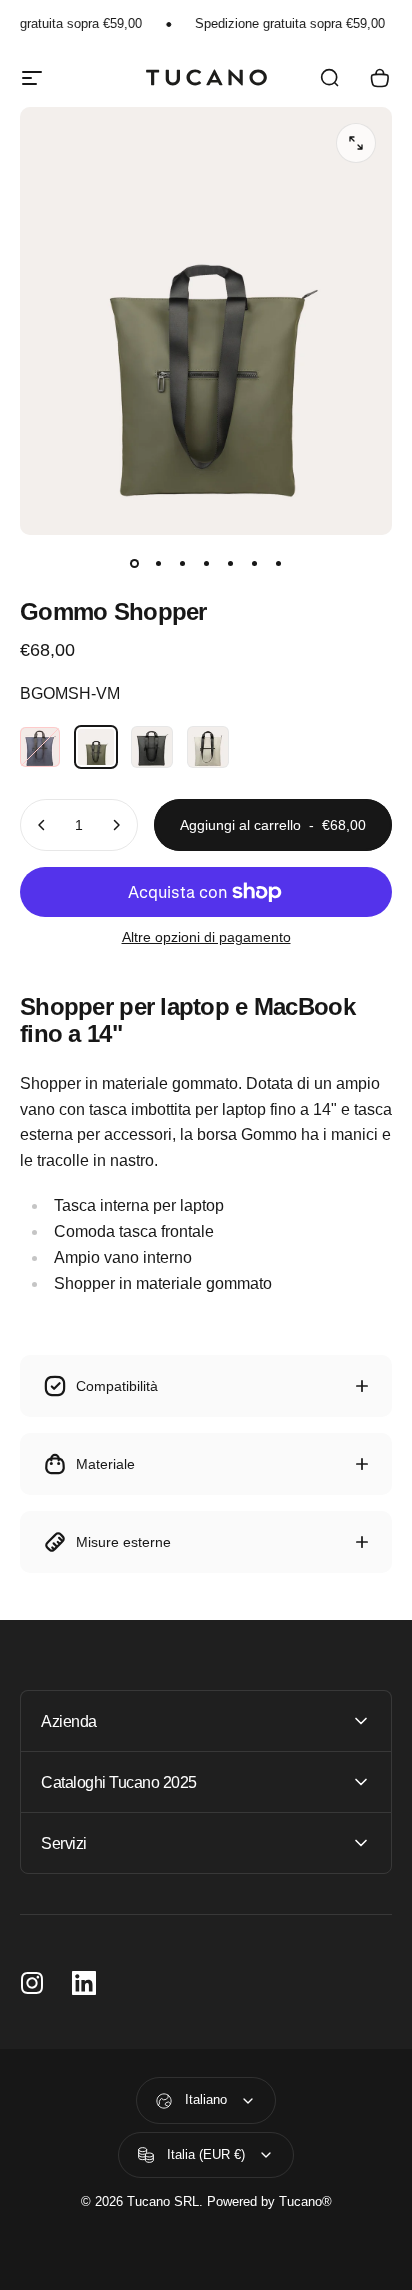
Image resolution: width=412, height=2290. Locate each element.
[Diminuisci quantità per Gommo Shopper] (42, 825)
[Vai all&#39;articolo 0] (134, 563)
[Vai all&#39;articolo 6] (254, 563)
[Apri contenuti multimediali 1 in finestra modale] (356, 143)
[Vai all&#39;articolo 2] (158, 563)
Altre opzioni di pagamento (206, 937)
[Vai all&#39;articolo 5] (230, 563)
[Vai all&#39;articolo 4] (206, 563)
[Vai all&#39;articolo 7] (278, 563)
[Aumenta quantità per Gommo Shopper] (116, 825)
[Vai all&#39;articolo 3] (182, 563)
